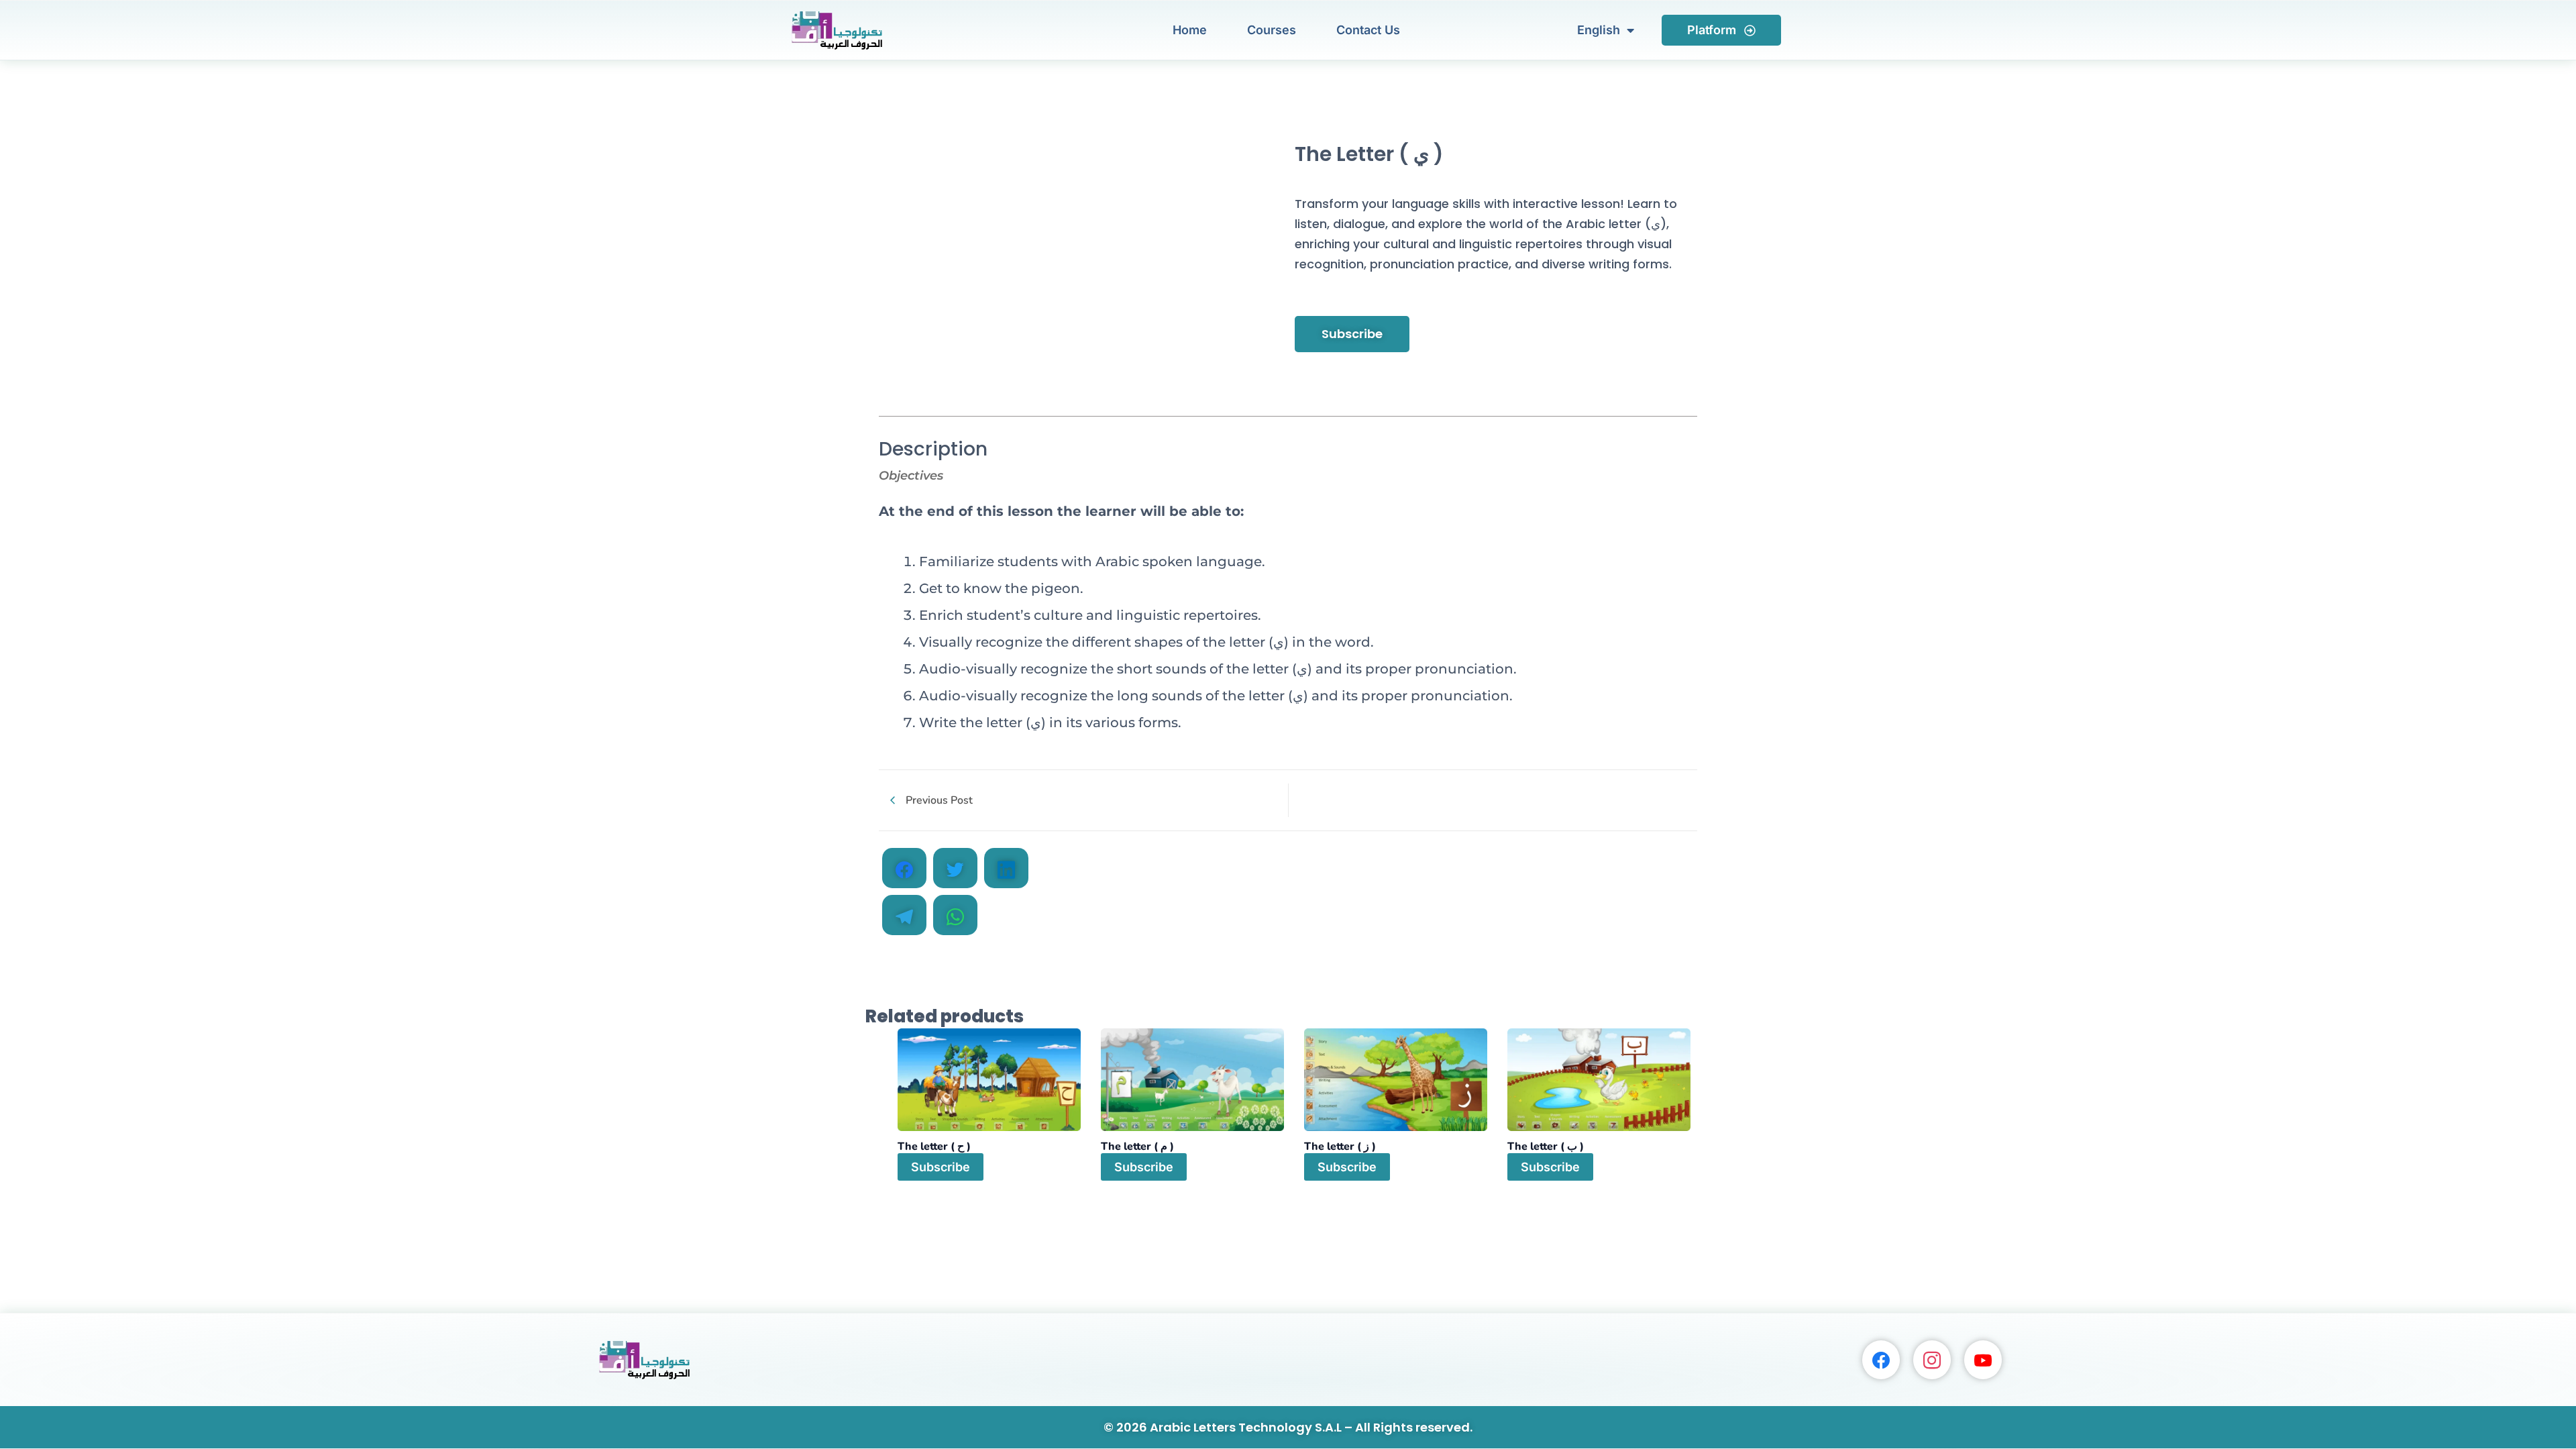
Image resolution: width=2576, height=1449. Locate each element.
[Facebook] (1881, 1359)
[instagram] (1932, 1359)
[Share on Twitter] (955, 868)
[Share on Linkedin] (1006, 868)
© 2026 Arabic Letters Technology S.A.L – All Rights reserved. (1288, 1427)
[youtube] (1983, 1359)
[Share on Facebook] (904, 868)
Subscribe (1352, 334)
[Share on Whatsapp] (955, 915)
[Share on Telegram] (904, 915)
